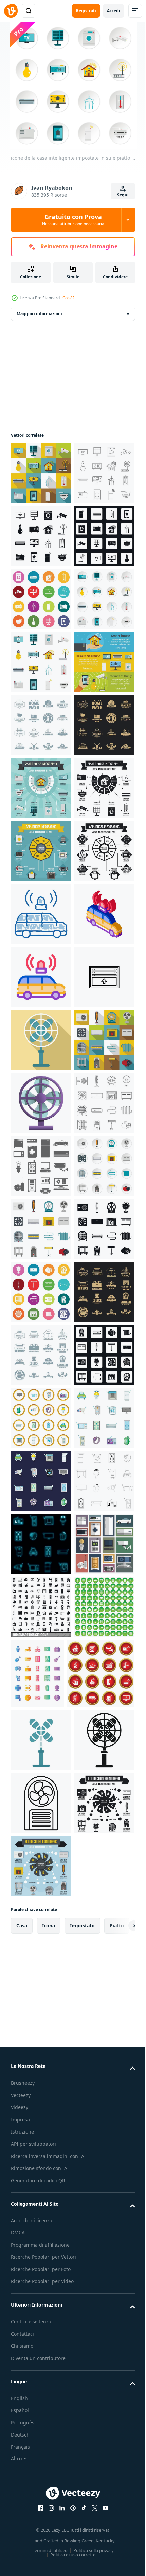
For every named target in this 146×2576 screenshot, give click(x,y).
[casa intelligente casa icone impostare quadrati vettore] (41, 662)
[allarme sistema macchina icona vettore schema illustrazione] (41, 1481)
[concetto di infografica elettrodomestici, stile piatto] (41, 1229)
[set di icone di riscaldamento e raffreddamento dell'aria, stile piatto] (41, 1670)
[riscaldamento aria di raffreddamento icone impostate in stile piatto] (41, 1922)
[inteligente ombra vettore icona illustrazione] (41, 1544)
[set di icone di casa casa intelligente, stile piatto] (41, 473)
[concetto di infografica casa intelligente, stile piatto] (41, 1103)
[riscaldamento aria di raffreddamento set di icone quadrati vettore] (41, 2299)
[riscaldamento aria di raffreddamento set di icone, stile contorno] (41, 1796)
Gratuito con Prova (73, 220)
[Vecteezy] (11, 11)
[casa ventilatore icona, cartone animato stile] (41, 1733)
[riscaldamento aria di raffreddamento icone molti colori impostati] (41, 2110)
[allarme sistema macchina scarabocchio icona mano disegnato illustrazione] (41, 1355)
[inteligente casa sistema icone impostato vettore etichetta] (41, 2488)
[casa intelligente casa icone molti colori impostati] (41, 725)
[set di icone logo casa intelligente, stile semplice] (41, 977)
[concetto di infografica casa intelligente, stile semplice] (41, 1166)
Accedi (114, 11)
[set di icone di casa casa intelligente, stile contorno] (41, 536)
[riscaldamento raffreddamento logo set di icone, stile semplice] (41, 2173)
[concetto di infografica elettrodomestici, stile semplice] (41, 1292)
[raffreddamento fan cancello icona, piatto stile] (41, 1607)
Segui (123, 195)
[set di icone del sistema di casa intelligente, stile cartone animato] (41, 2425)
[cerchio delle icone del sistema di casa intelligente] (41, 2362)
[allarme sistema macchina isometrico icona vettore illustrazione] (41, 1418)
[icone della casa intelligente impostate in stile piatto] (41, 788)
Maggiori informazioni (39, 314)
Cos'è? (68, 298)
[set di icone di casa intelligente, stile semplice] (41, 599)
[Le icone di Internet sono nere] (41, 1859)
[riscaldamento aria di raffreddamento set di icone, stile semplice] (41, 2048)
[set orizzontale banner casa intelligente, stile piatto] (41, 914)
